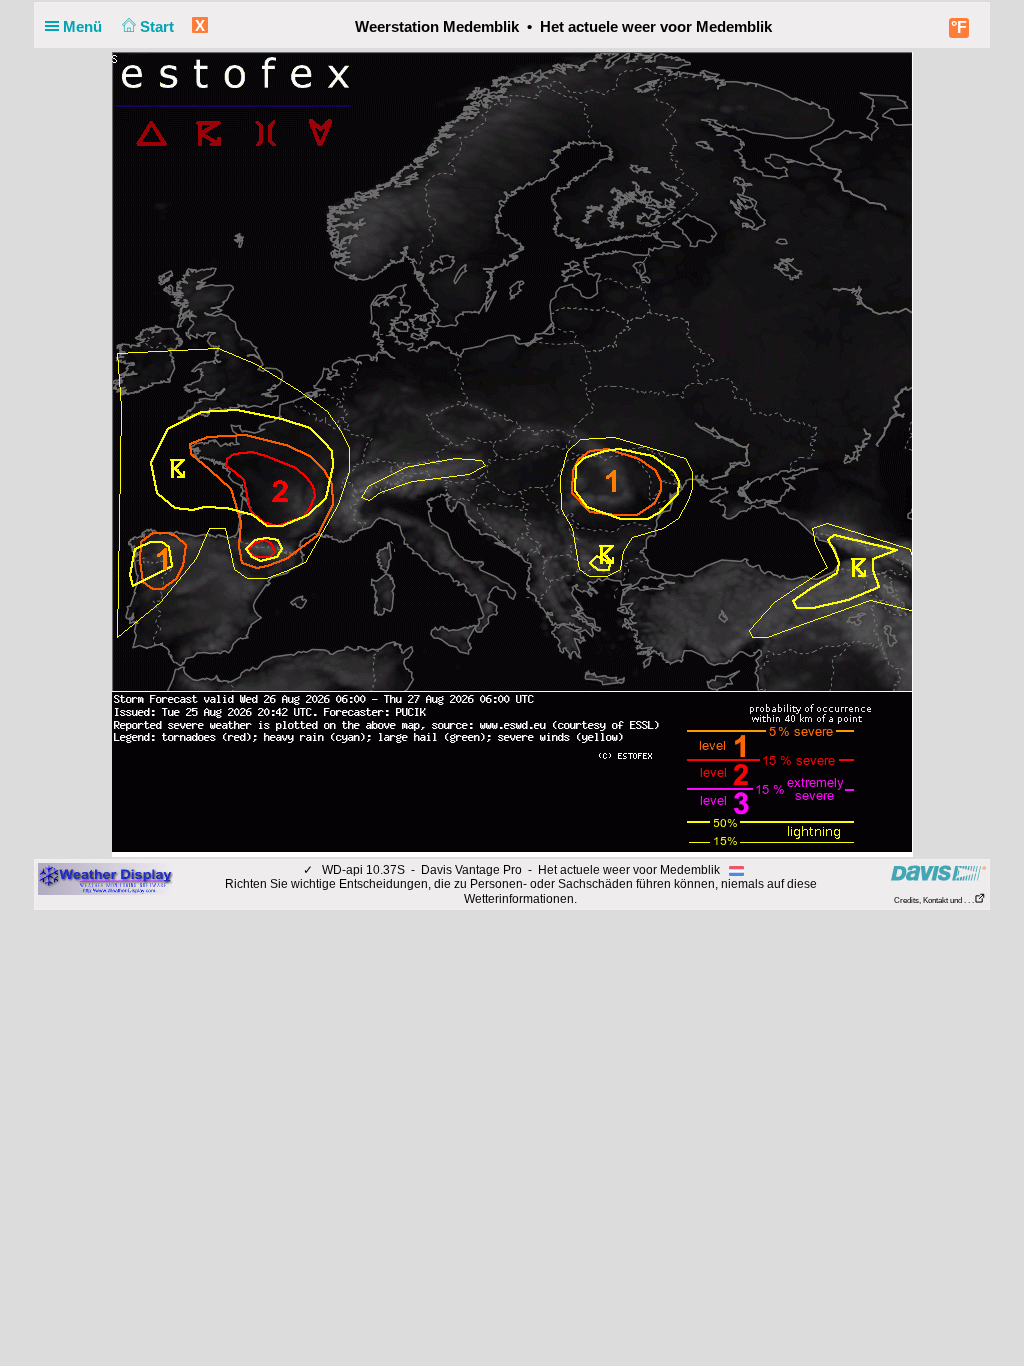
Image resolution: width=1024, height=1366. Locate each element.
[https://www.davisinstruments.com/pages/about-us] (938, 872)
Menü (84, 26)
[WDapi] (105, 878)
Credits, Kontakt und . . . (934, 900)
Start (159, 26)
